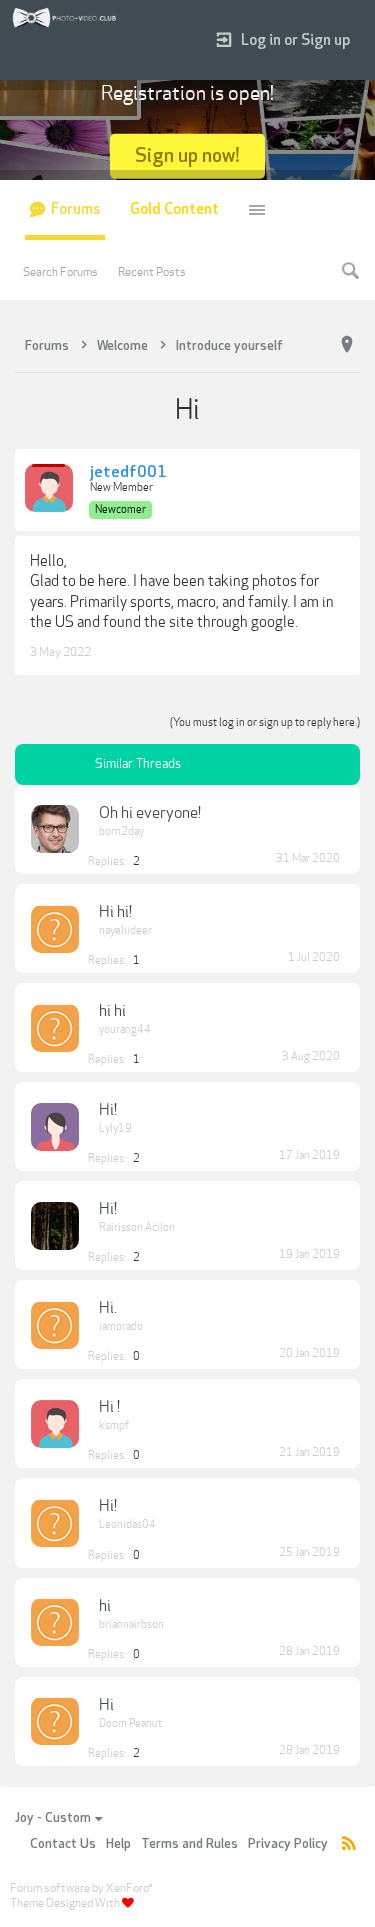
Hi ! (109, 1407)
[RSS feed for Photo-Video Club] (349, 1844)
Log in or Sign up (295, 40)
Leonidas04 (127, 1524)
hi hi (112, 1011)
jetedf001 (128, 473)
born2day (121, 831)
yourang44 (125, 1029)
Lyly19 (115, 1128)
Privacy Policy (288, 1844)
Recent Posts (152, 272)
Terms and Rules (189, 1844)
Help (118, 1844)
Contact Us (63, 1844)
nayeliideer (125, 930)
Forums (75, 209)
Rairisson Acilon (137, 1227)
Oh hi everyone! (150, 813)
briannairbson (131, 1624)
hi (105, 1606)
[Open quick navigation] (347, 345)
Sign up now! (187, 155)
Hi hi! (115, 912)
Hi (106, 1705)
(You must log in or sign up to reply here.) (265, 722)
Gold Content (174, 209)
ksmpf (114, 1425)
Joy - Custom (53, 1818)
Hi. (108, 1308)
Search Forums (60, 272)
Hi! (108, 1110)
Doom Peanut (130, 1723)
